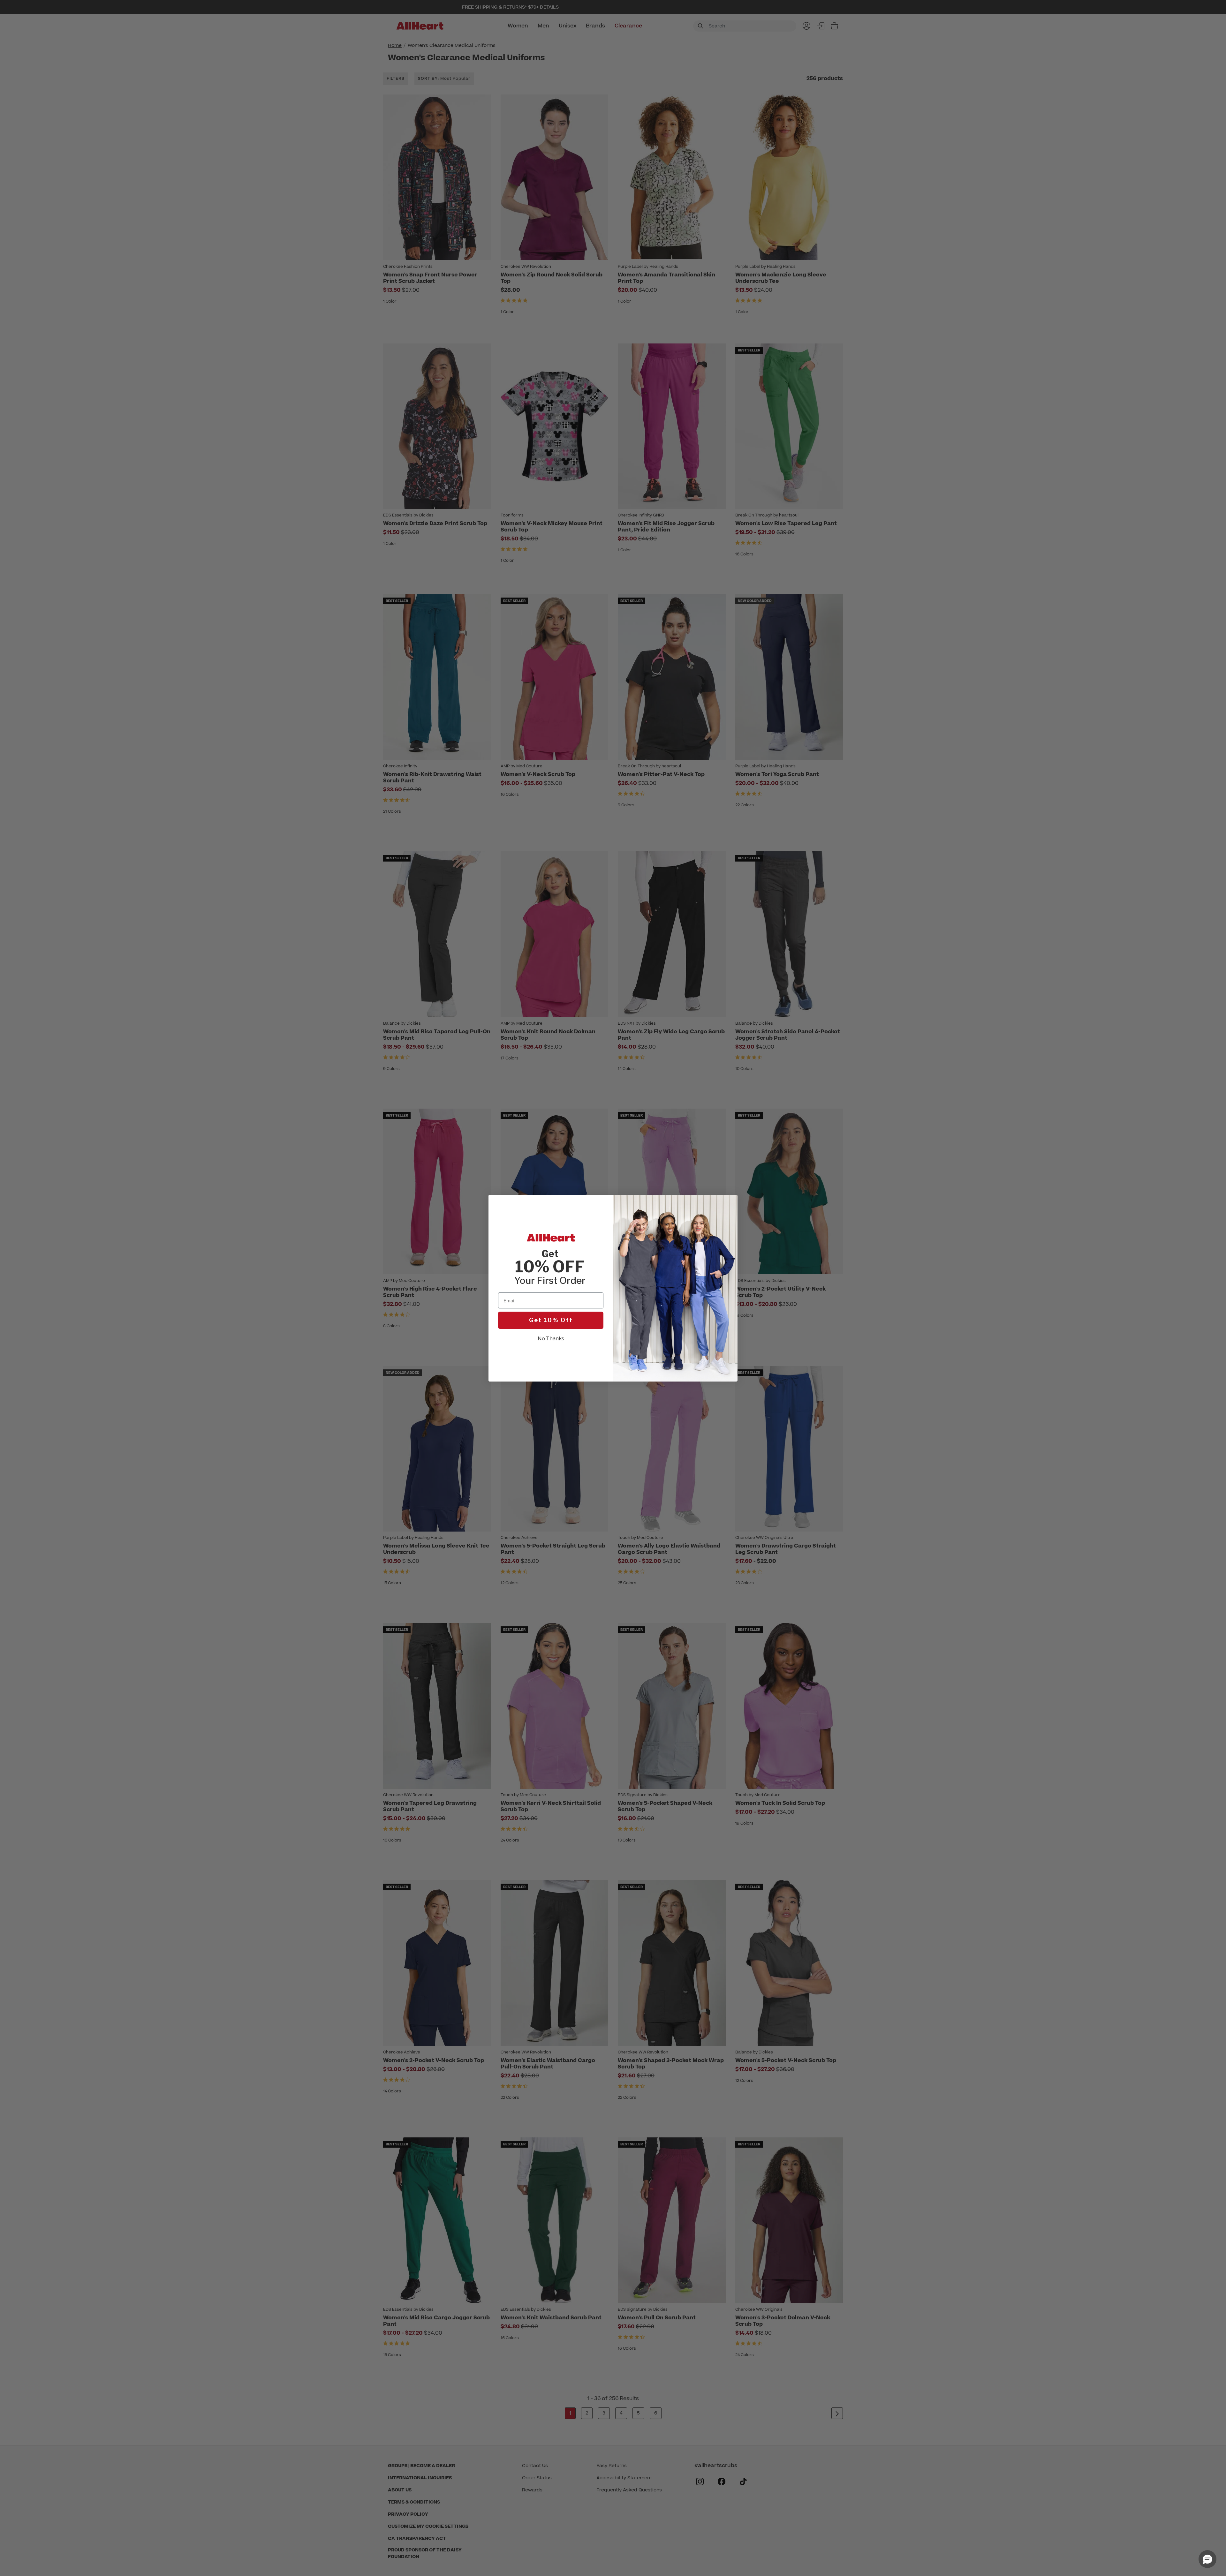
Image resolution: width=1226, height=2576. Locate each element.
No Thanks (551, 1339)
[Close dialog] (729, 1203)
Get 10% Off (551, 1320)
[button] (1207, 2559)
